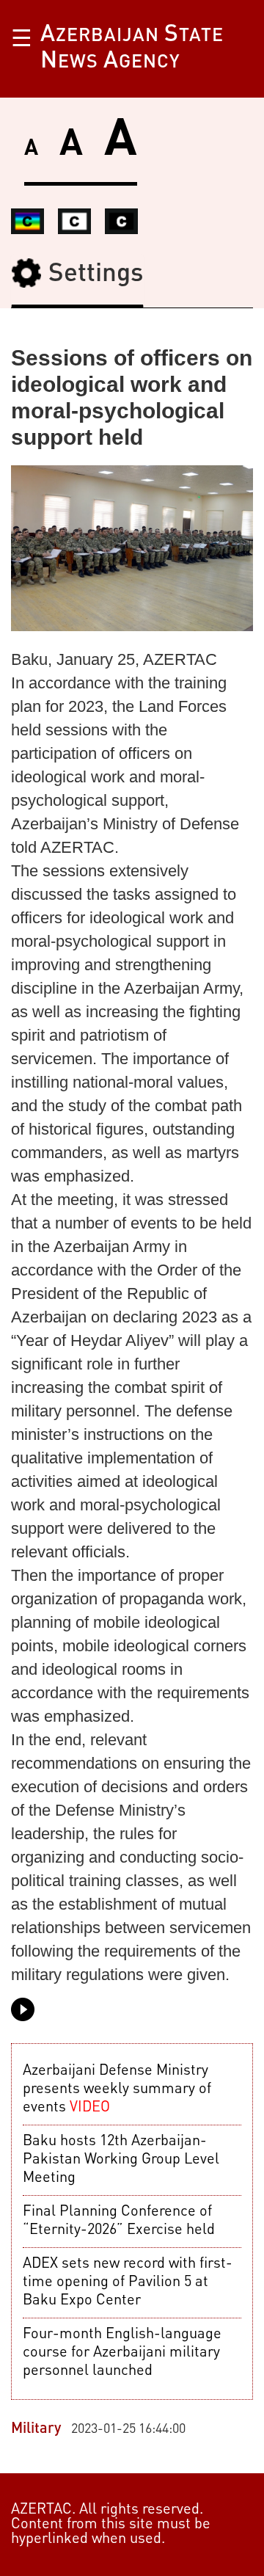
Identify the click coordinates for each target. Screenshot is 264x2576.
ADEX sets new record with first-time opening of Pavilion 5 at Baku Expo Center (128, 2282)
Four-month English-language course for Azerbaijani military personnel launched (122, 2353)
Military (36, 2429)
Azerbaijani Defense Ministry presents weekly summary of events (117, 2089)
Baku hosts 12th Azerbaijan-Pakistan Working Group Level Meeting (121, 2160)
